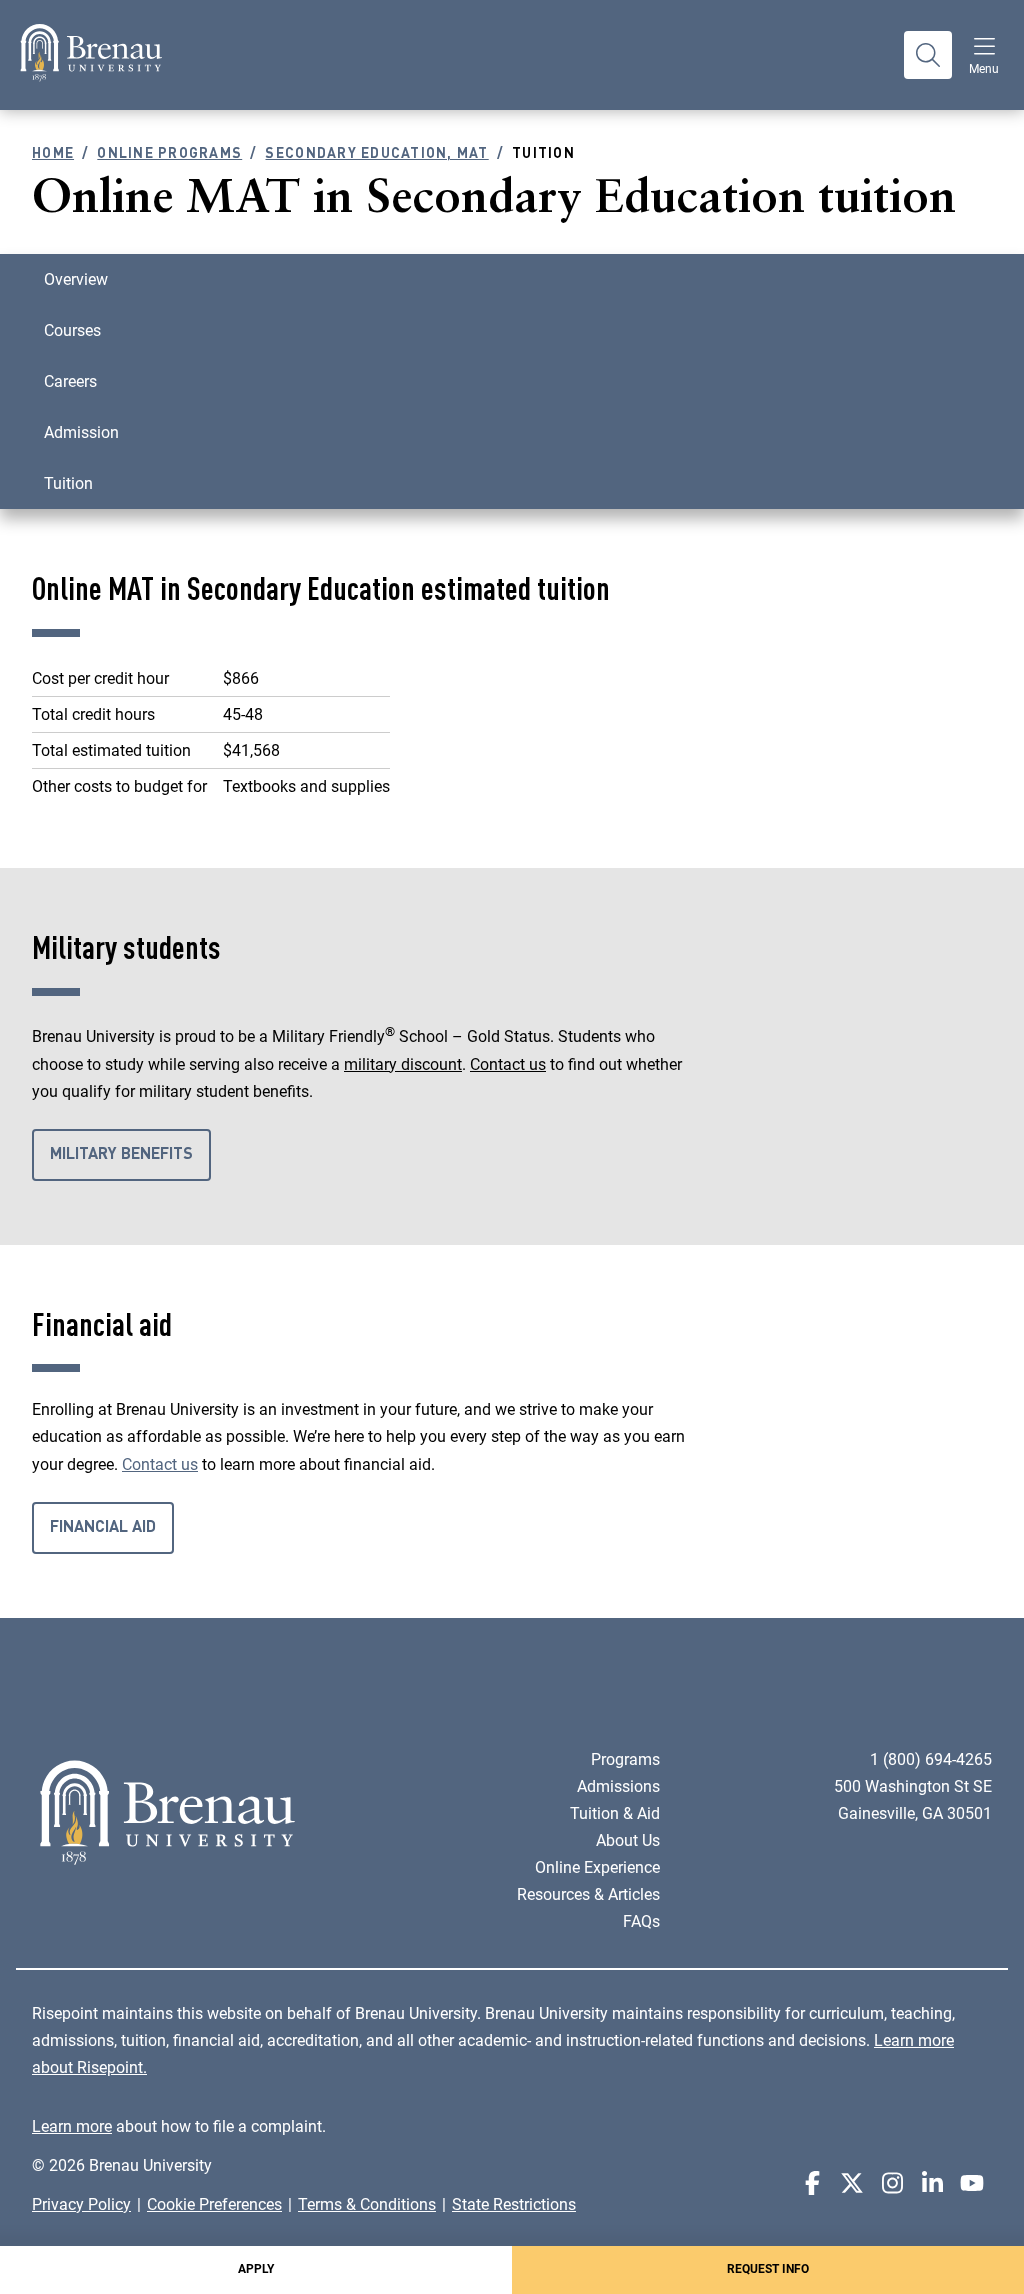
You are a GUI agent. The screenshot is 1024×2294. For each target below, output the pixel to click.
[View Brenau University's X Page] (852, 2184)
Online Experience (597, 1867)
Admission (81, 432)
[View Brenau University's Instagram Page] (892, 2184)
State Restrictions (514, 2204)
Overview (76, 279)
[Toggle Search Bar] (928, 55)
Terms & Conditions (367, 2204)
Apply (256, 2269)
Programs (625, 1759)
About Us (628, 1840)
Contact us (508, 1064)
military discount (403, 1064)
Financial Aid (103, 1528)
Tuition (68, 483)
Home (53, 154)
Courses (72, 330)
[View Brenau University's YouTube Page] (972, 2184)
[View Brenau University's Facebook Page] (812, 2184)
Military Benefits (121, 1155)
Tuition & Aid (615, 1813)
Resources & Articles (588, 1894)
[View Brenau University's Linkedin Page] (932, 2184)
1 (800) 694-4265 (931, 1759)
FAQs (641, 1921)
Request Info (768, 2269)
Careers (70, 381)
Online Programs (169, 154)
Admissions (618, 1786)
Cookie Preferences (214, 2204)
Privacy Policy (81, 2204)
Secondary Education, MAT (376, 154)
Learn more (72, 2126)
